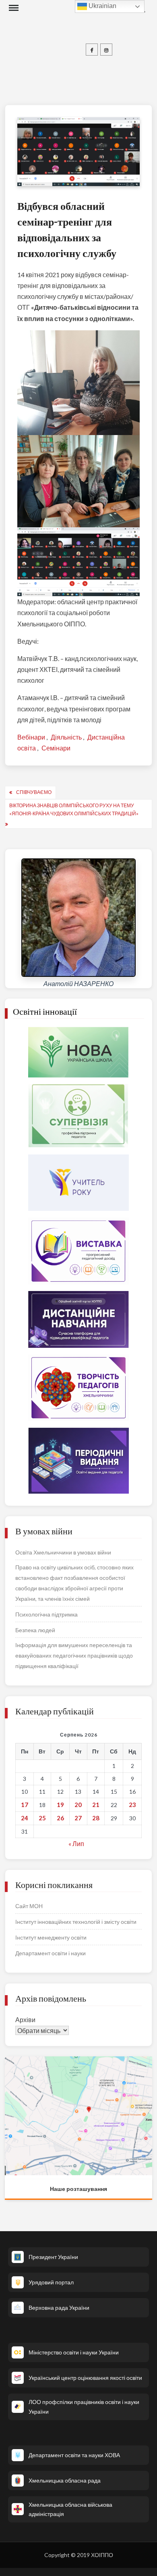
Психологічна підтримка (46, 1614)
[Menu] (13, 8)
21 (96, 1805)
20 (78, 1805)
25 (42, 1818)
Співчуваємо (34, 792)
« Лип (76, 1843)
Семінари (56, 748)
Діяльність (66, 737)
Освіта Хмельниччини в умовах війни (63, 1552)
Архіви (25, 2020)
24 (25, 1818)
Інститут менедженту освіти (51, 1937)
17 (25, 1805)
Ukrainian (102, 6)
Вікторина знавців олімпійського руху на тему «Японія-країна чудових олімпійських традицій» (74, 809)
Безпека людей (35, 1630)
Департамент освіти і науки (51, 1953)
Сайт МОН (29, 1906)
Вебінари (31, 737)
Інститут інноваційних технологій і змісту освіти (76, 1922)
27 (78, 1818)
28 (96, 1818)
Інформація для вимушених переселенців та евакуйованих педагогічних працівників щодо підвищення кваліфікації (74, 1655)
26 (60, 1818)
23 (132, 1805)
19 (60, 1805)
